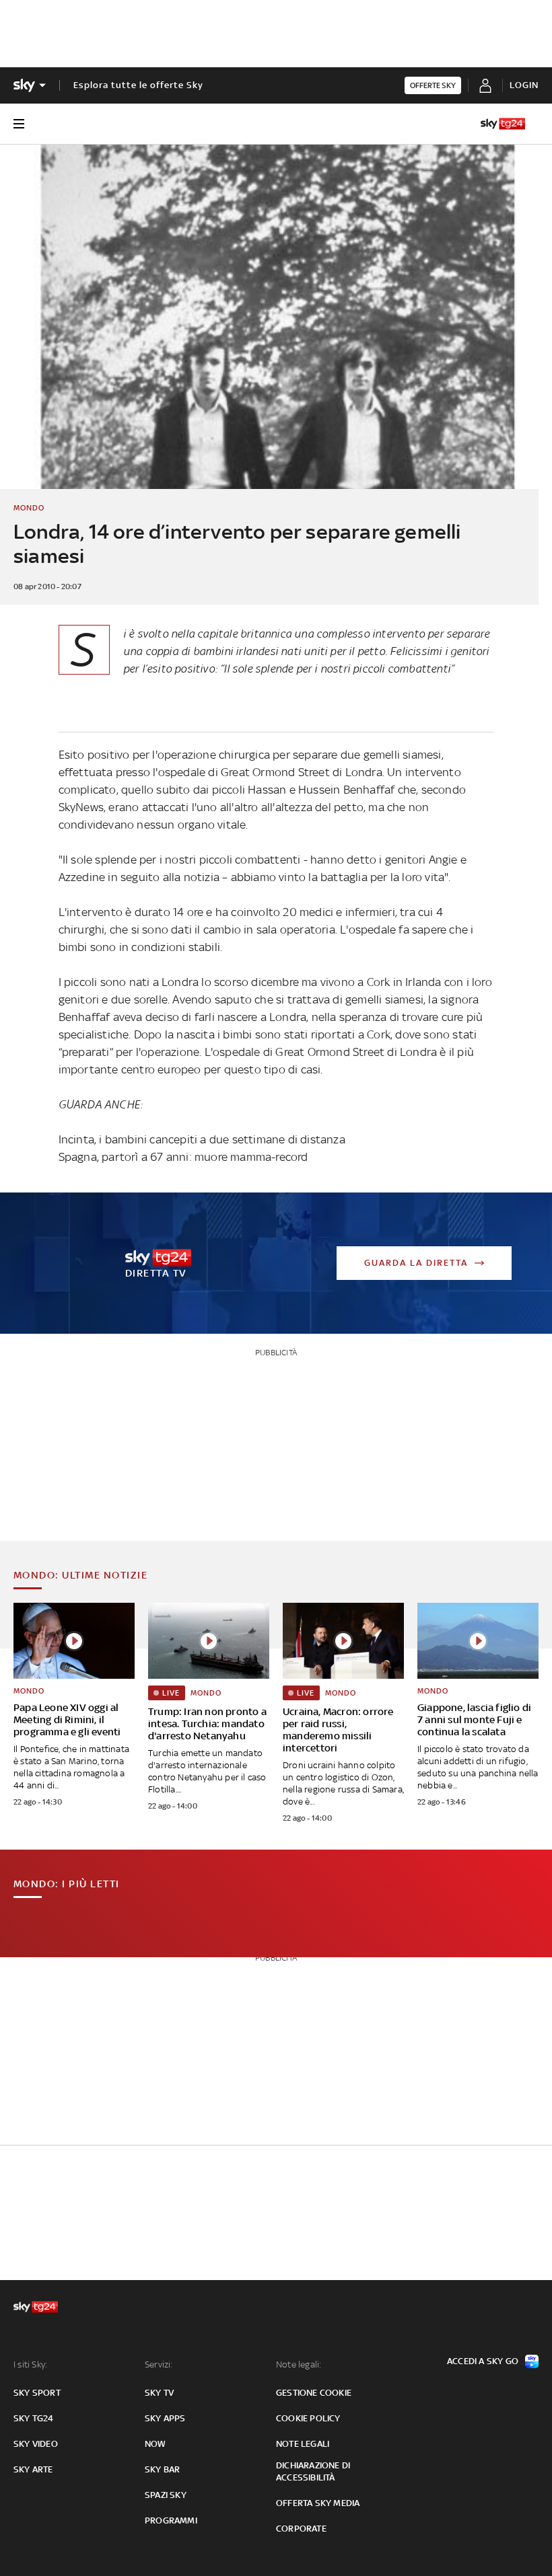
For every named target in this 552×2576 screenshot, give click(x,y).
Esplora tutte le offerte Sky (138, 85)
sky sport (37, 2393)
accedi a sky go (483, 2361)
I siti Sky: (30, 2364)
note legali (303, 2444)
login (524, 85)
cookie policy (308, 2418)
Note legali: (299, 2364)
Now (156, 2444)
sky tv (159, 2393)
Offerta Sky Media (318, 2503)
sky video (36, 2444)
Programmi (171, 2521)
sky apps (165, 2418)
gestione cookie (314, 2393)
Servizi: (159, 2364)
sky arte (33, 2469)
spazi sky (166, 2495)
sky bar (162, 2469)
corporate (301, 2529)
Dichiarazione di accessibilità (313, 2471)
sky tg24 (34, 2418)
